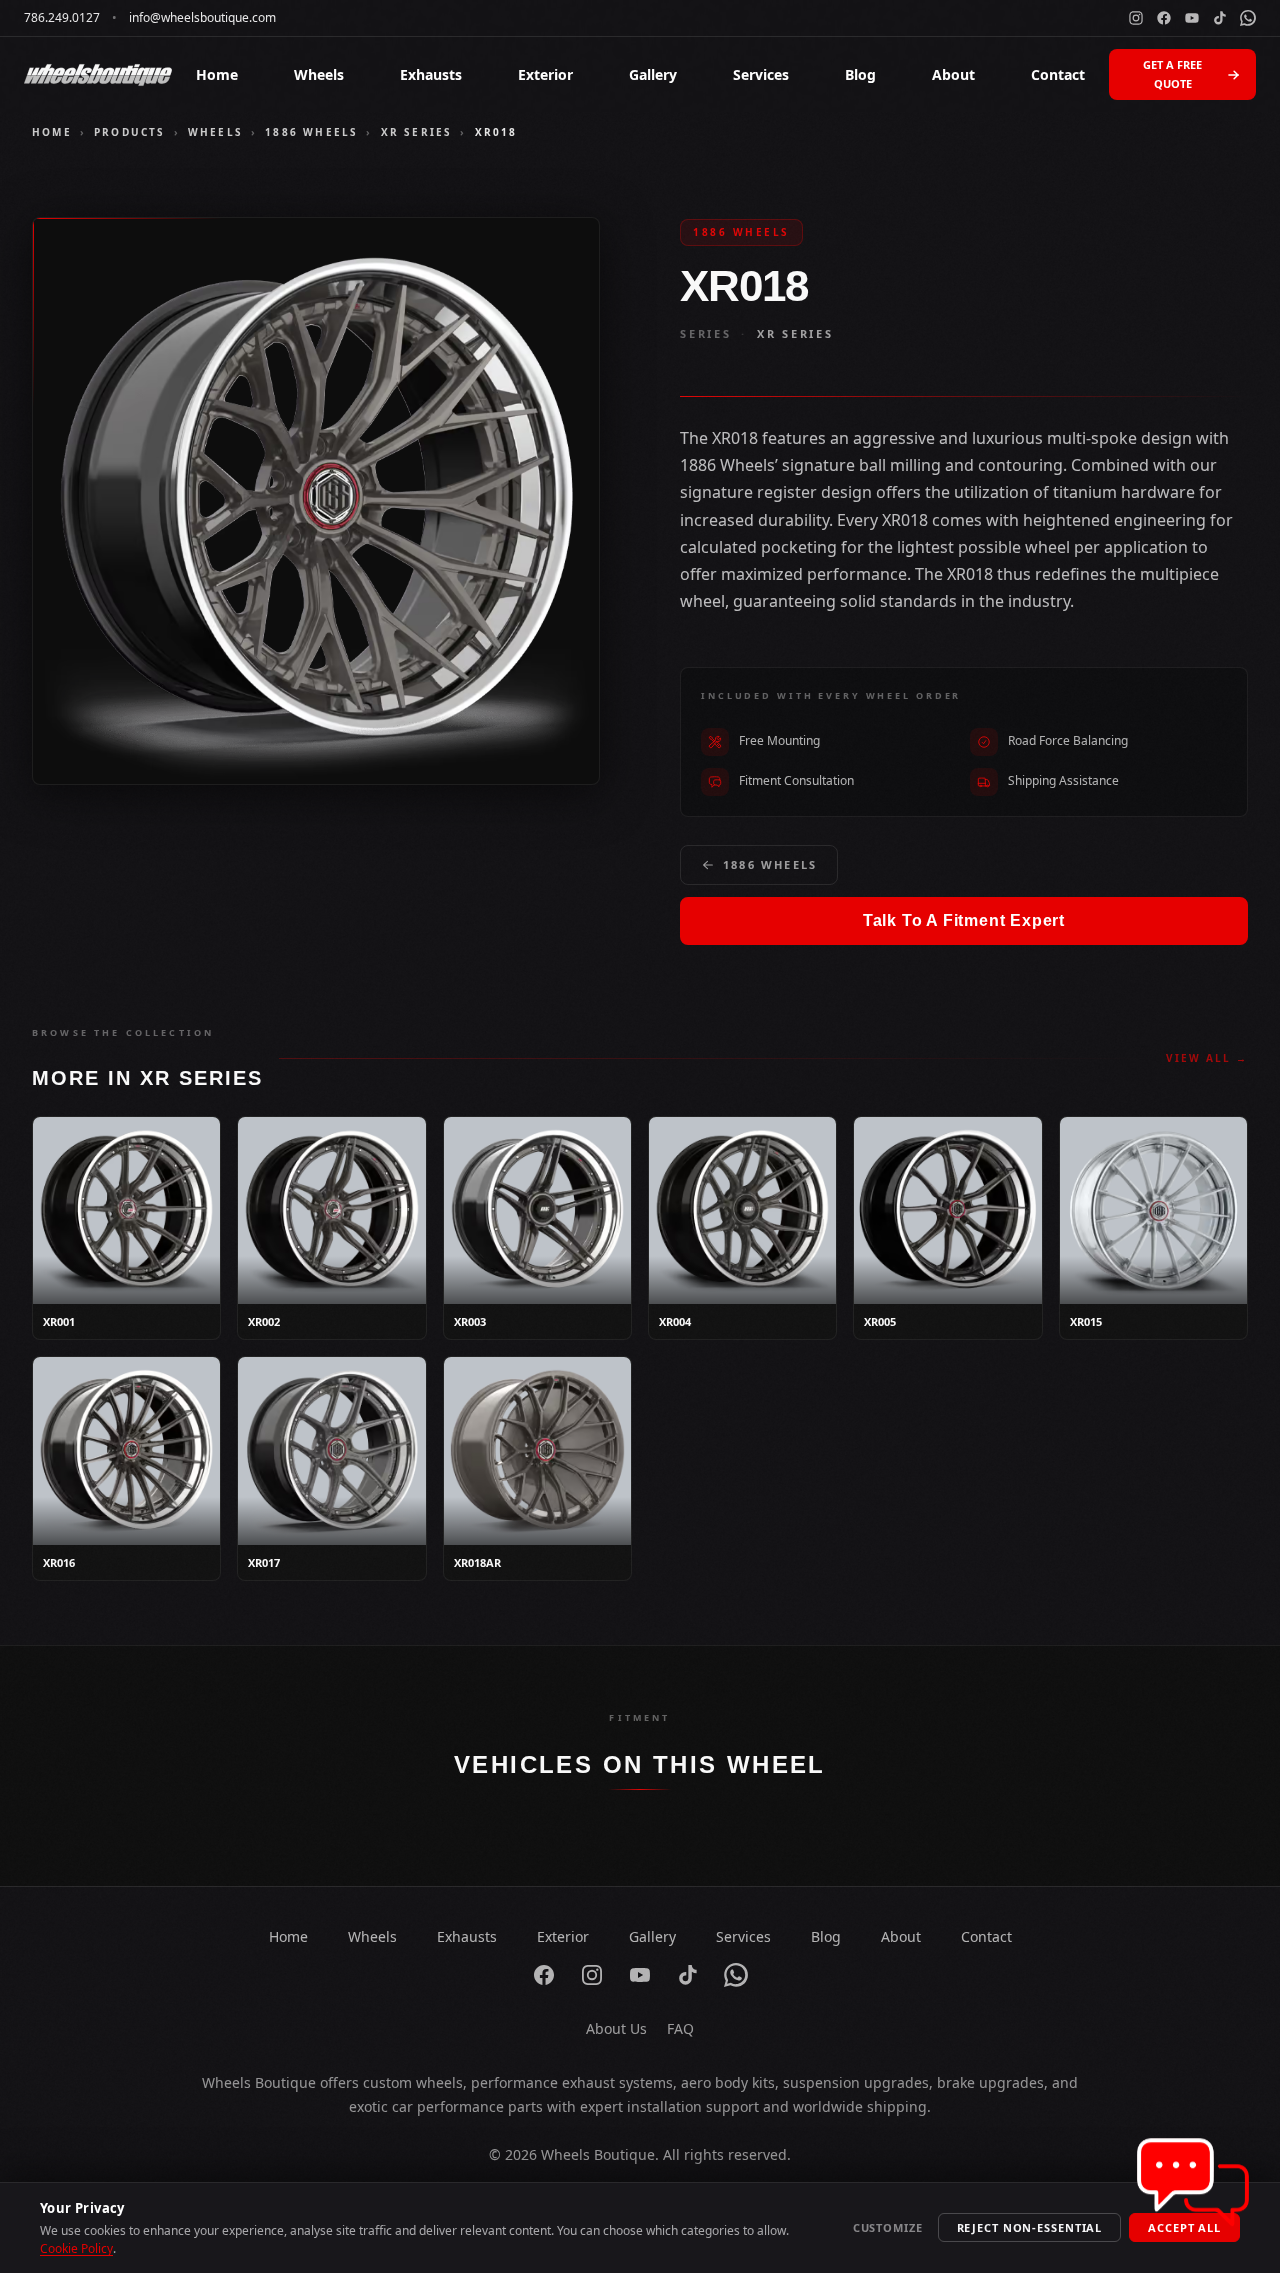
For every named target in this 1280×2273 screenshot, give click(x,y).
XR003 (470, 1321)
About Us (616, 2028)
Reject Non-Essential (1030, 2227)
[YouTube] (1192, 18)
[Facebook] (1164, 18)
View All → (1207, 1058)
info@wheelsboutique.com (202, 18)
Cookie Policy (76, 2248)
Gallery (653, 74)
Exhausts (431, 74)
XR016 (59, 1562)
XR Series (417, 132)
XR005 (880, 1321)
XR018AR (477, 1562)
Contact (1058, 74)
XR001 (59, 1321)
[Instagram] (1136, 18)
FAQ (680, 2028)
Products (130, 132)
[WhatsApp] (1248, 18)
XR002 (264, 1321)
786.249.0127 (62, 18)
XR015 (1086, 1321)
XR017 (264, 1562)
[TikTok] (1220, 18)
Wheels (319, 74)
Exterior (545, 74)
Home (217, 74)
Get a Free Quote (1172, 74)
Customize (888, 2227)
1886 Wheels (311, 132)
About (953, 74)
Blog (860, 74)
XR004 (675, 1321)
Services (761, 74)
